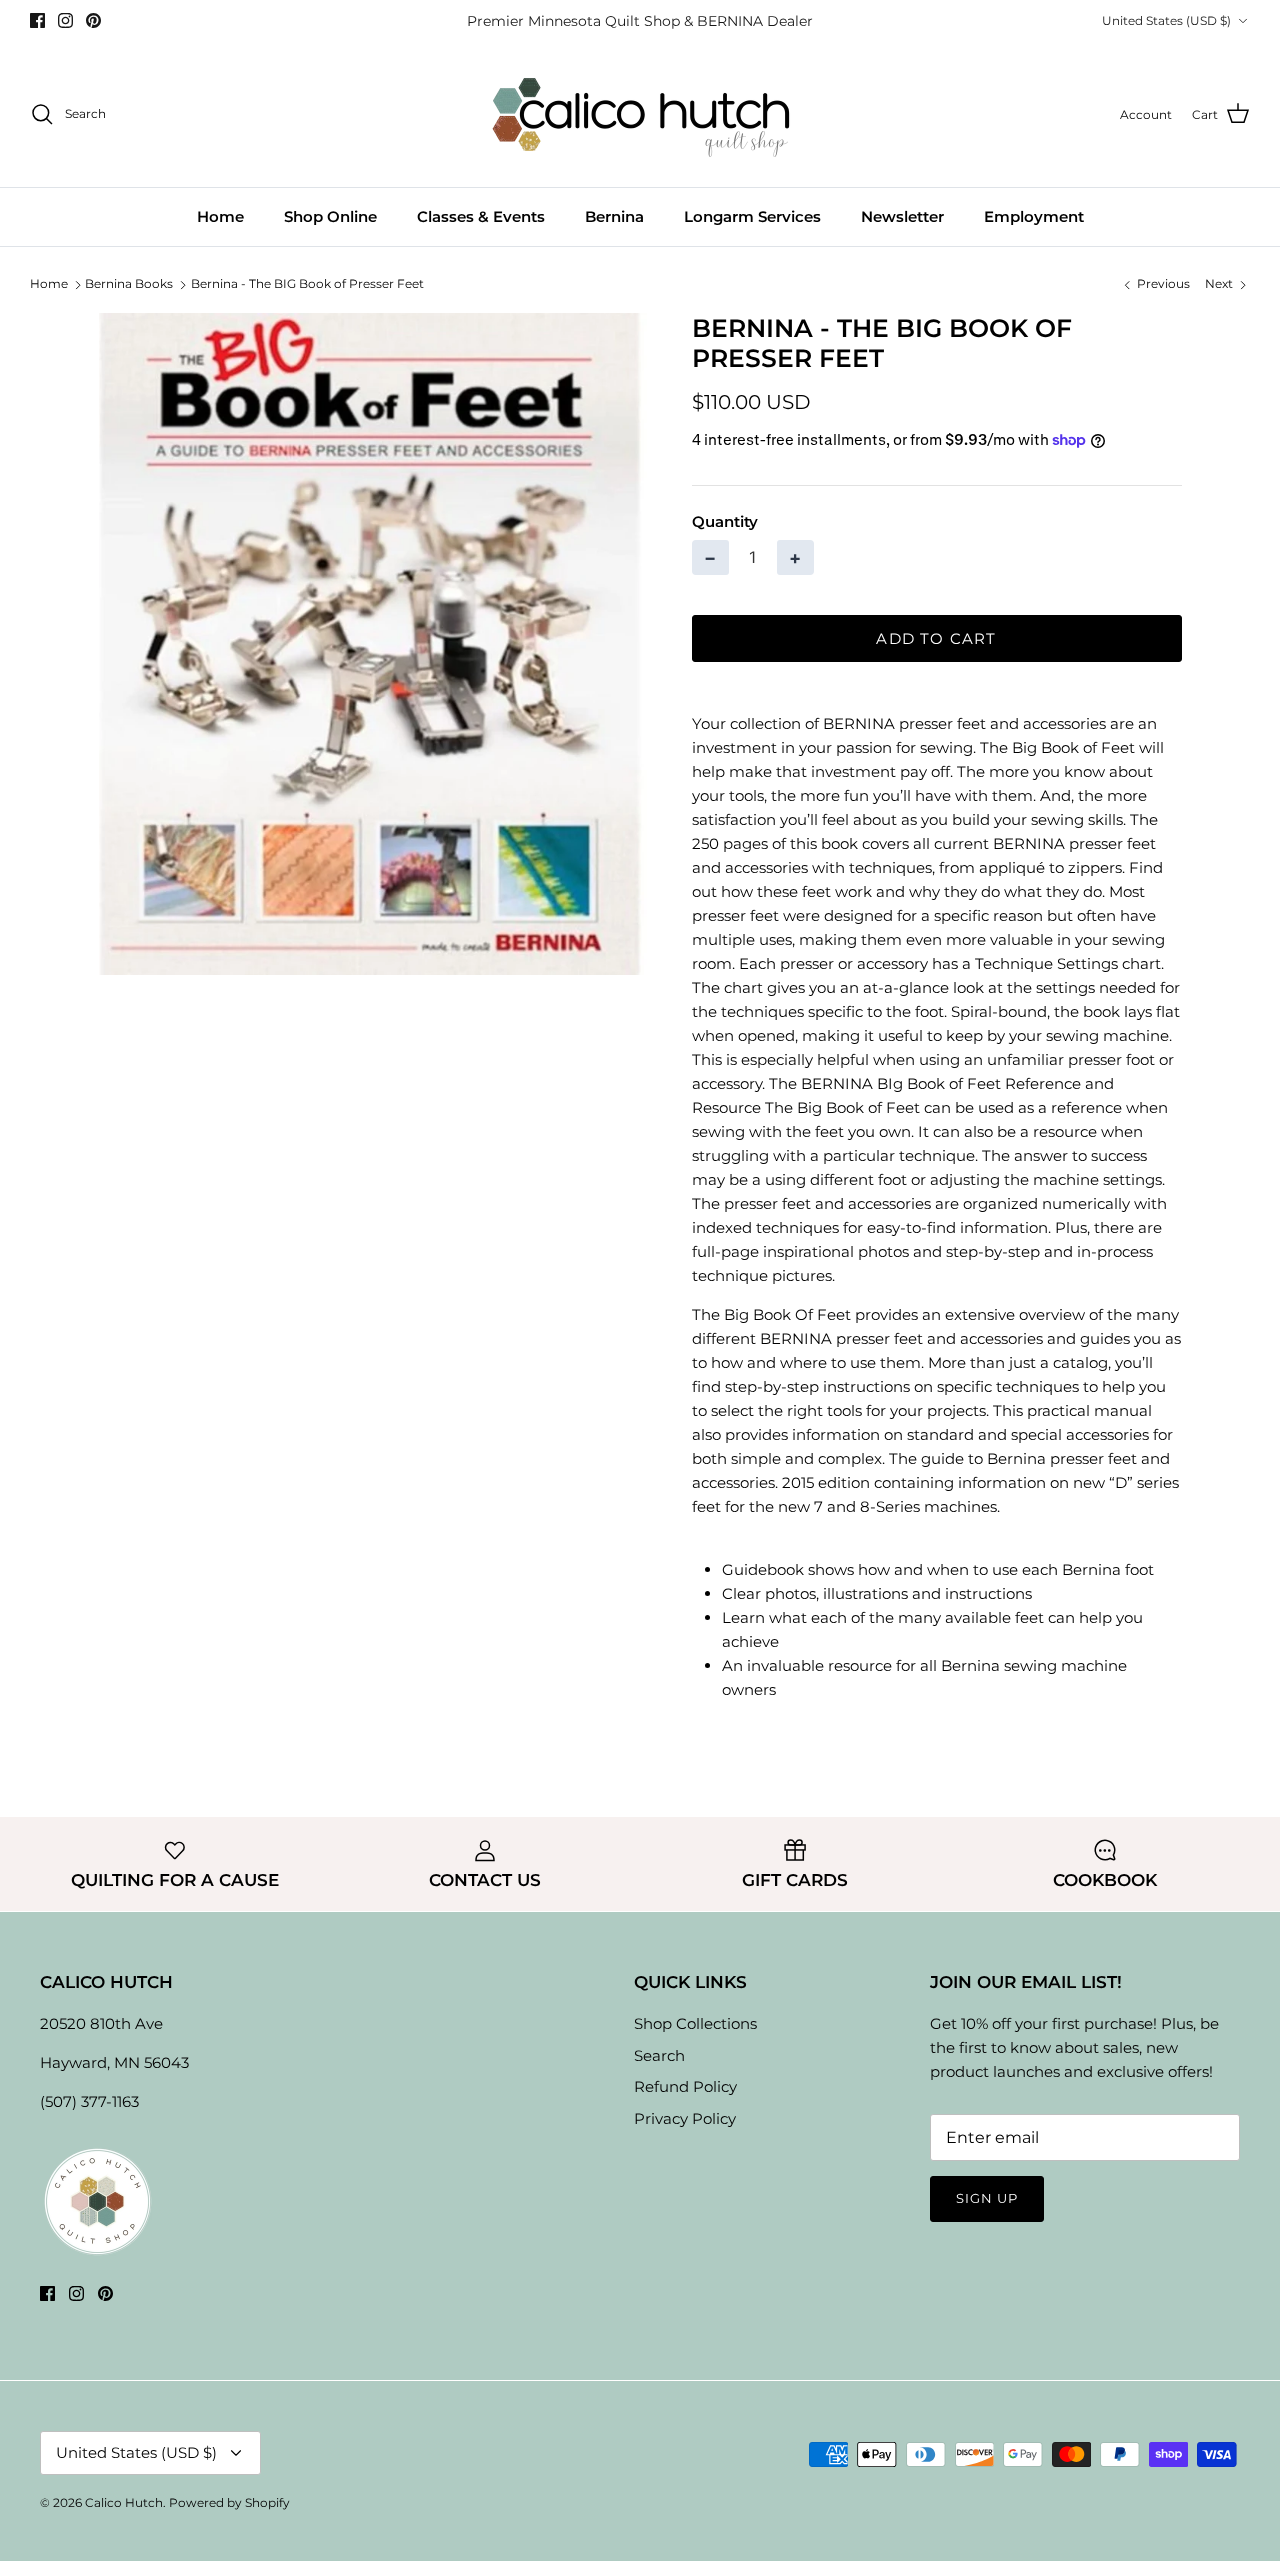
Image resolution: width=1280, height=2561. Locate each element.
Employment (1034, 216)
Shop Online (330, 216)
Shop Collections (695, 2023)
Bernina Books (129, 283)
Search (659, 2055)
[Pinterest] (93, 20)
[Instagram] (65, 20)
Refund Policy (685, 2086)
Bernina (614, 216)
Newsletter (902, 216)
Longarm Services (752, 216)
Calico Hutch (124, 2502)
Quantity (725, 521)
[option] (373, 644)
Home (220, 216)
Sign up (987, 2198)
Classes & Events (481, 216)
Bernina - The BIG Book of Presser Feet (307, 283)
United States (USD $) (1166, 20)
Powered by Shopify (229, 2502)
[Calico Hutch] (640, 114)
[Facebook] (37, 20)
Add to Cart (936, 638)
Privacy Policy (685, 2118)
